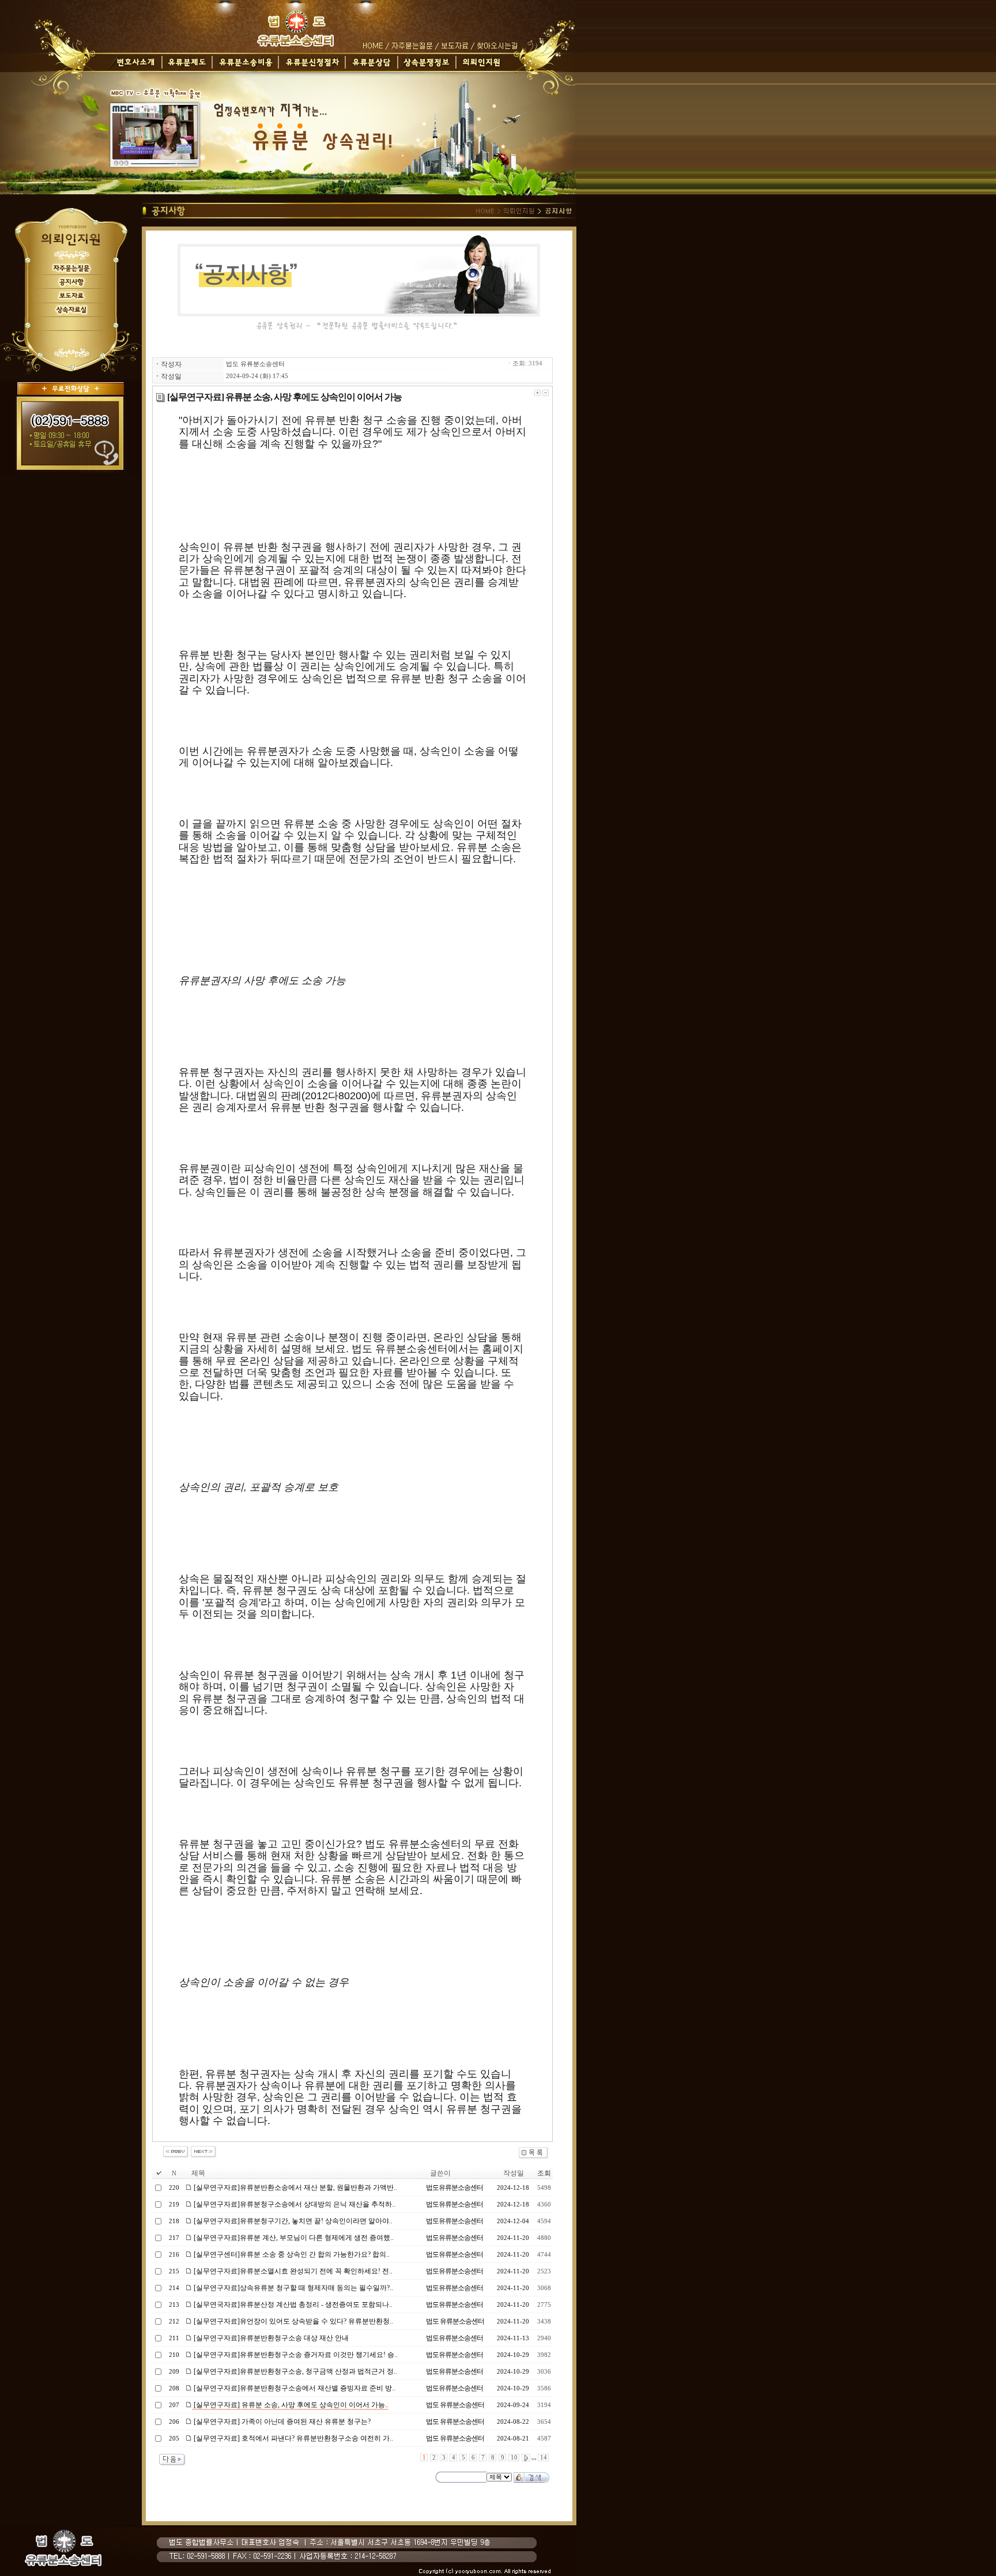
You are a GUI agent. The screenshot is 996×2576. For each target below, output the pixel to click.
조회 (544, 2173)
